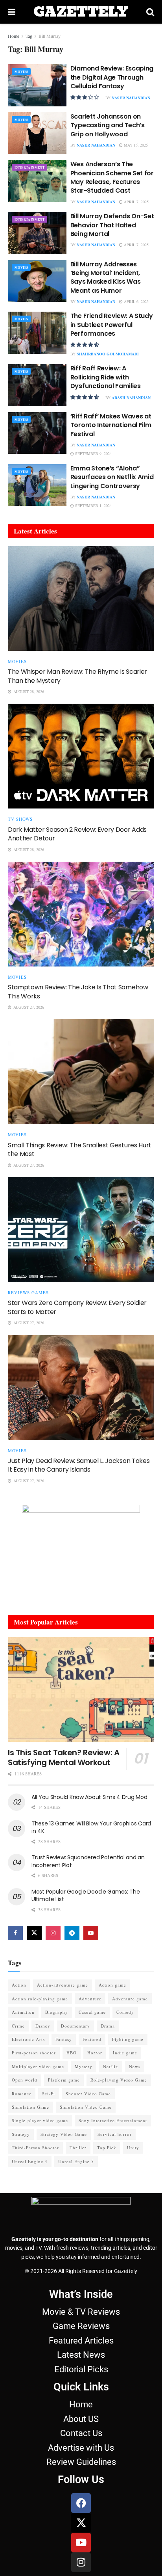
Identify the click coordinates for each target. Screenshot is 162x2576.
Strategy (21, 2134)
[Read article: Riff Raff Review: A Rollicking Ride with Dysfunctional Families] (37, 385)
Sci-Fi (49, 2094)
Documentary (75, 2026)
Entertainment (29, 167)
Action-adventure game (63, 1985)
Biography (57, 2012)
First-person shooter (34, 2053)
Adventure (90, 1999)
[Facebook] (81, 2503)
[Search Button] (150, 12)
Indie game (125, 2053)
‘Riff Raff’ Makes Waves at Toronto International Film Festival (111, 425)
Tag (29, 36)
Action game (112, 1985)
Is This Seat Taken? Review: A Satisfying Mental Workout (64, 1757)
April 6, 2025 (136, 301)
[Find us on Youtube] (91, 1933)
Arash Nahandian (131, 398)
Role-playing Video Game (119, 2080)
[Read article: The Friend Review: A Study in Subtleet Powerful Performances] (37, 333)
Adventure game (130, 1999)
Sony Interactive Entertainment (113, 2120)
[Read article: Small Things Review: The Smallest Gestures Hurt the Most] (81, 1072)
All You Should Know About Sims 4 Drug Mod (89, 1797)
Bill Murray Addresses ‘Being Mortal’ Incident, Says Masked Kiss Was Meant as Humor (106, 277)
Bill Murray (50, 36)
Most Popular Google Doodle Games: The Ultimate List (86, 1896)
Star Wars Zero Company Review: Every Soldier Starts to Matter (77, 1307)
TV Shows (20, 819)
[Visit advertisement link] (81, 1554)
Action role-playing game (40, 1999)
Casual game (92, 2012)
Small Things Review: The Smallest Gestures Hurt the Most (80, 1150)
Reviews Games (28, 1293)
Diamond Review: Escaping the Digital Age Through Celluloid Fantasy (112, 77)
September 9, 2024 (93, 453)
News (135, 2066)
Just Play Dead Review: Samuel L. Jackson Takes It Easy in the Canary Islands (79, 1465)
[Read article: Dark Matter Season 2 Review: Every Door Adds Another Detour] (81, 756)
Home (14, 36)
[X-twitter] (81, 2523)
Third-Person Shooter (35, 2148)
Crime (18, 2026)
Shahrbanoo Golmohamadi (108, 354)
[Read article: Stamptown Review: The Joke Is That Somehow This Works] (81, 914)
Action (19, 1985)
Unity (133, 2148)
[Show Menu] (12, 12)
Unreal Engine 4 (30, 2161)
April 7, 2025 (136, 202)
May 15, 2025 (135, 145)
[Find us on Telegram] (72, 1933)
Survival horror (115, 2134)
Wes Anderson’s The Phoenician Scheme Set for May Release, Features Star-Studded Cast (112, 177)
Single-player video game (40, 2120)
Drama (108, 2026)
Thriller (78, 2148)
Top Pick (107, 2148)
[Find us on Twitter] (34, 1933)
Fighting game (128, 2039)
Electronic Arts (28, 2039)
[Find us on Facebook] (15, 1933)
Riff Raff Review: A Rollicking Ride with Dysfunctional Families (106, 377)
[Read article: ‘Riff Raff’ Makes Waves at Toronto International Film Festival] (37, 433)
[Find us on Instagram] (53, 1933)
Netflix (111, 2066)
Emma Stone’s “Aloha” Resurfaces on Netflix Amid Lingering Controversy (112, 477)
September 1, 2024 (93, 506)
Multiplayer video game (38, 2066)
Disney (43, 2026)
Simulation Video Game (86, 2107)
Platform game (64, 2080)
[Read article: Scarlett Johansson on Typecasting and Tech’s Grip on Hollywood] (37, 133)
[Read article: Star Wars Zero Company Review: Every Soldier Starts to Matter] (81, 1230)
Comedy (125, 2012)
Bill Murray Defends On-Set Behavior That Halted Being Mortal (112, 225)
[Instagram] (81, 2562)
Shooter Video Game (88, 2094)
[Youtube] (81, 2543)
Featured (92, 2039)
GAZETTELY (81, 12)
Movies (21, 72)
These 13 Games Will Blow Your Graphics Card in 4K (91, 1827)
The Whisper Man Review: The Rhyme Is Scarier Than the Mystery (77, 676)
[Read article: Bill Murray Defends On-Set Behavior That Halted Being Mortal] (37, 233)
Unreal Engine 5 (76, 2161)
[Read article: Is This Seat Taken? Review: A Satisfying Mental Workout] (81, 1689)
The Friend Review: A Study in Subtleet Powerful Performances (112, 325)
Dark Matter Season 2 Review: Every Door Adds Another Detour (77, 834)
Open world (25, 2080)
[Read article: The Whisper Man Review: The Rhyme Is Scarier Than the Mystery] (81, 598)
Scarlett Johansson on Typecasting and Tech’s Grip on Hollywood (108, 125)
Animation (23, 2012)
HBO (72, 2053)
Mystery (84, 2066)
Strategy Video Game (64, 2134)
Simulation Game (30, 2107)
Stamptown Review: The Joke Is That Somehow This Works (78, 992)
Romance (22, 2094)
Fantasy (64, 2039)
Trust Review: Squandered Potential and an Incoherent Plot (88, 1861)
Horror (95, 2053)
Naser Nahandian (131, 98)
